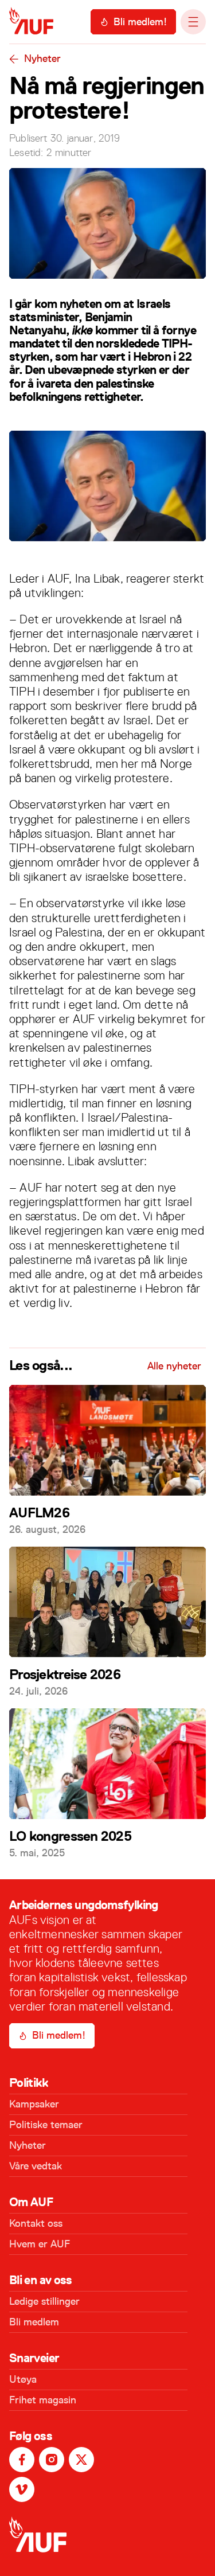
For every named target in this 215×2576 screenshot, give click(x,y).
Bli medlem (34, 2322)
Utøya (23, 2379)
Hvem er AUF (40, 2244)
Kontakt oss (36, 2223)
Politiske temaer (46, 2125)
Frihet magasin (43, 2400)
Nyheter (42, 58)
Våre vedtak (36, 2166)
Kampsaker (34, 2104)
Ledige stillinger (44, 2301)
